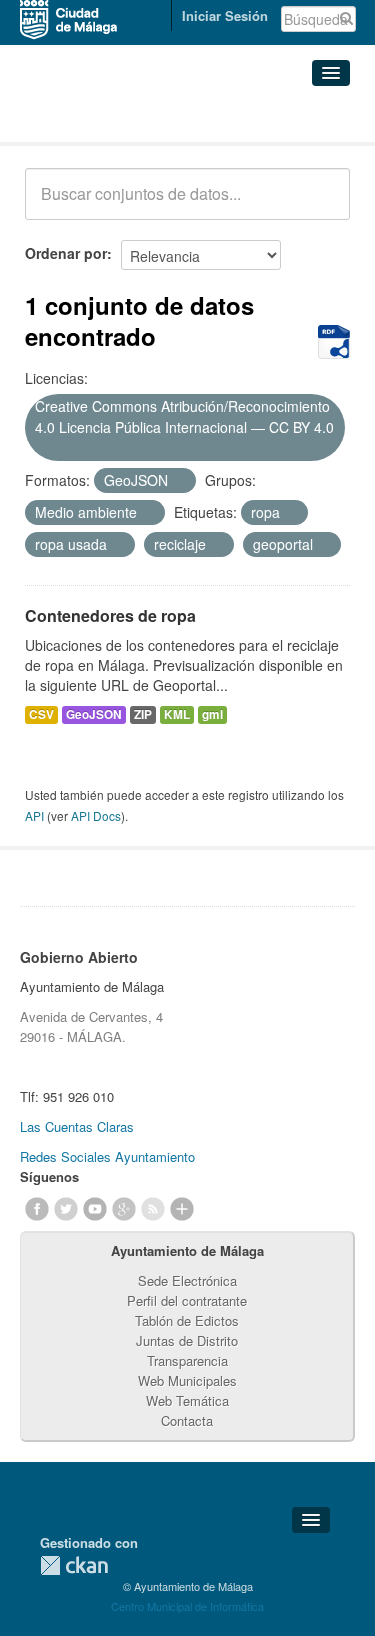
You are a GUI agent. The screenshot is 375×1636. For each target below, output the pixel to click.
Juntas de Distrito (187, 1340)
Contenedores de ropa (110, 615)
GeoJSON (94, 714)
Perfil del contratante (187, 1300)
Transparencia (187, 1360)
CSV (41, 714)
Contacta (187, 1420)
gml (212, 714)
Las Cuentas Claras (77, 1126)
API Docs (96, 815)
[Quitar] (42, 449)
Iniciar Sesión (225, 15)
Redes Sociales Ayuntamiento (107, 1156)
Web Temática (187, 1400)
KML (177, 714)
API (34, 815)
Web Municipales (187, 1380)
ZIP (143, 714)
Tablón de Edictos (187, 1320)
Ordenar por (66, 253)
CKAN (74, 1565)
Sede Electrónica (187, 1280)
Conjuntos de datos (113, 117)
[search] (321, 205)
